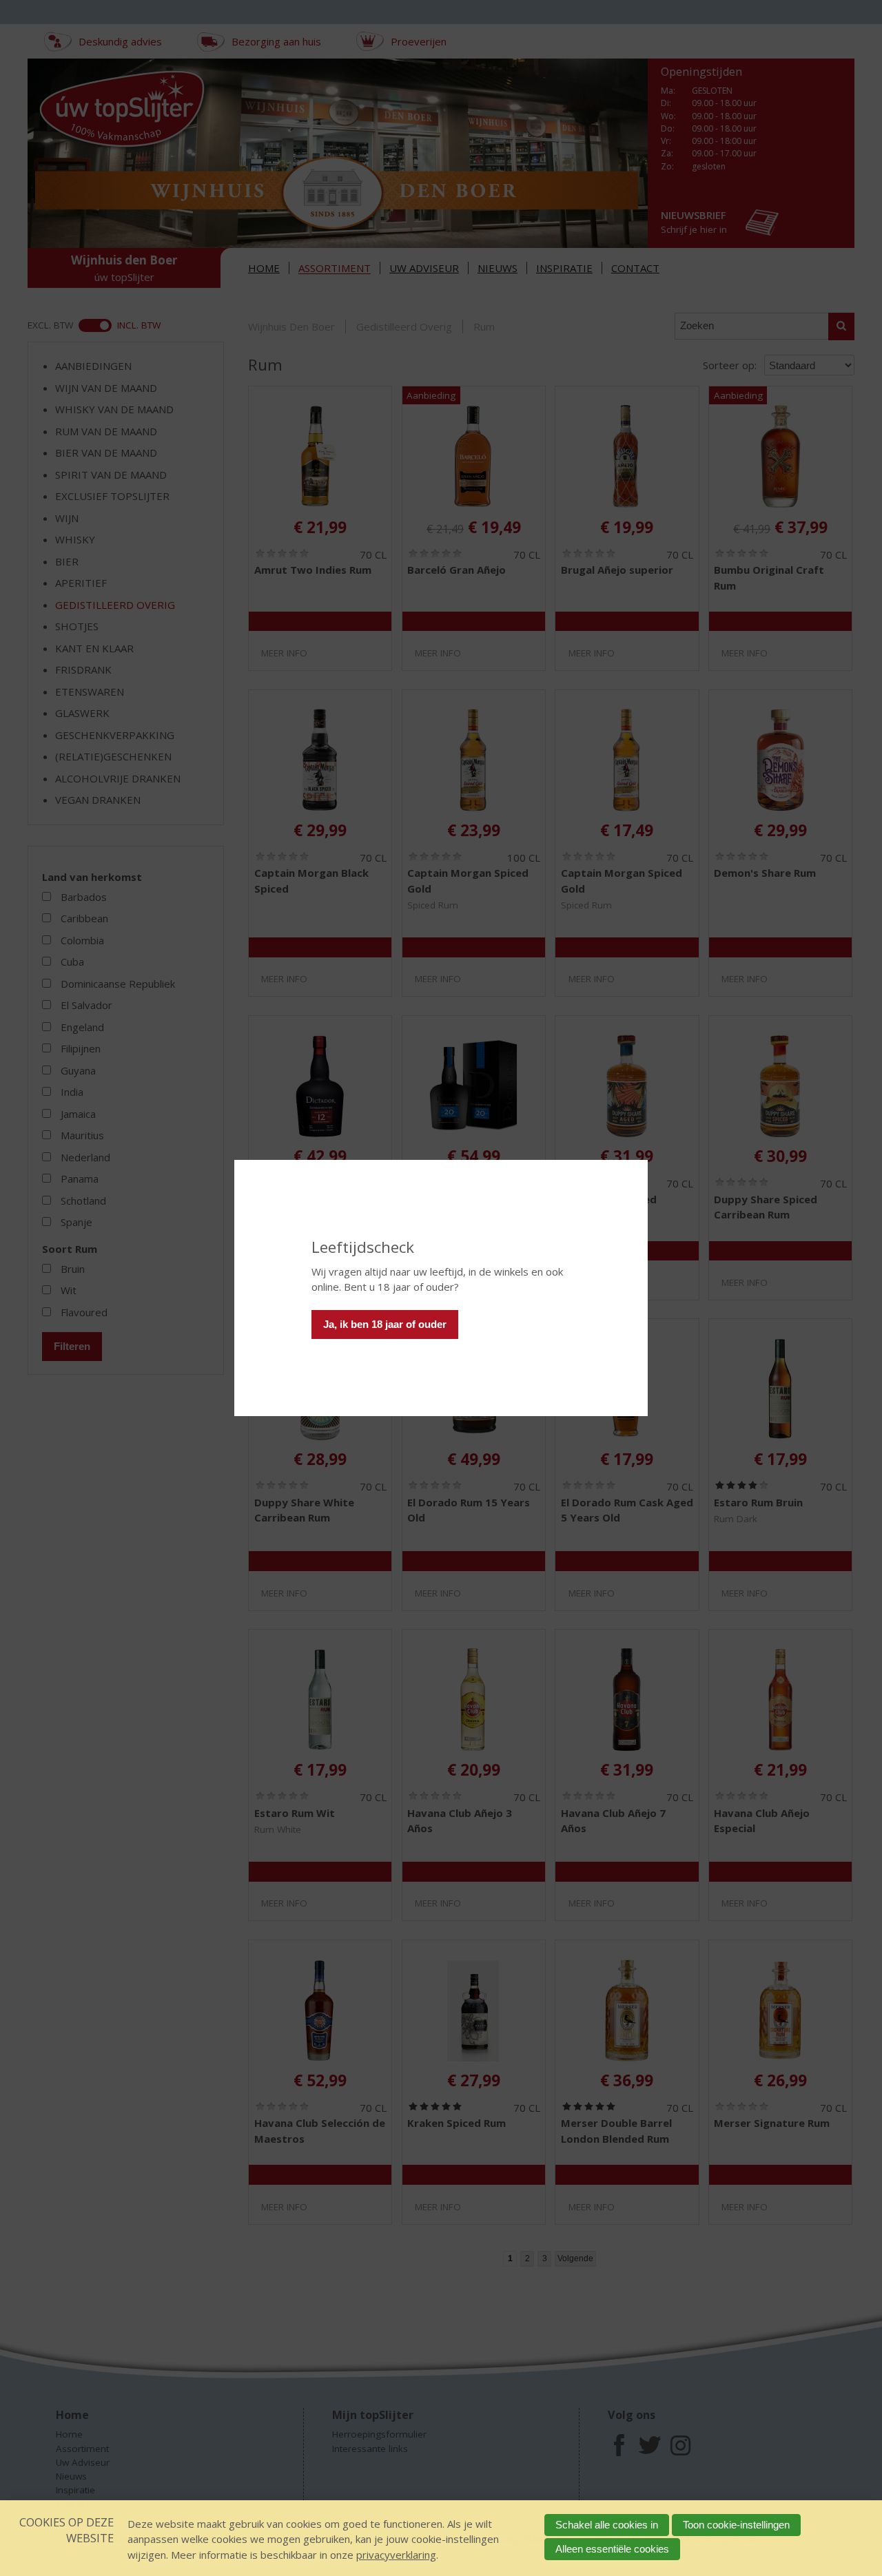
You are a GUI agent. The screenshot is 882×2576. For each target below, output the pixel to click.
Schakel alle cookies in (607, 2525)
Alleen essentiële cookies (612, 2549)
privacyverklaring (396, 2555)
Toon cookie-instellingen (736, 2525)
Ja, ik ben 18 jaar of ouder (385, 1324)
